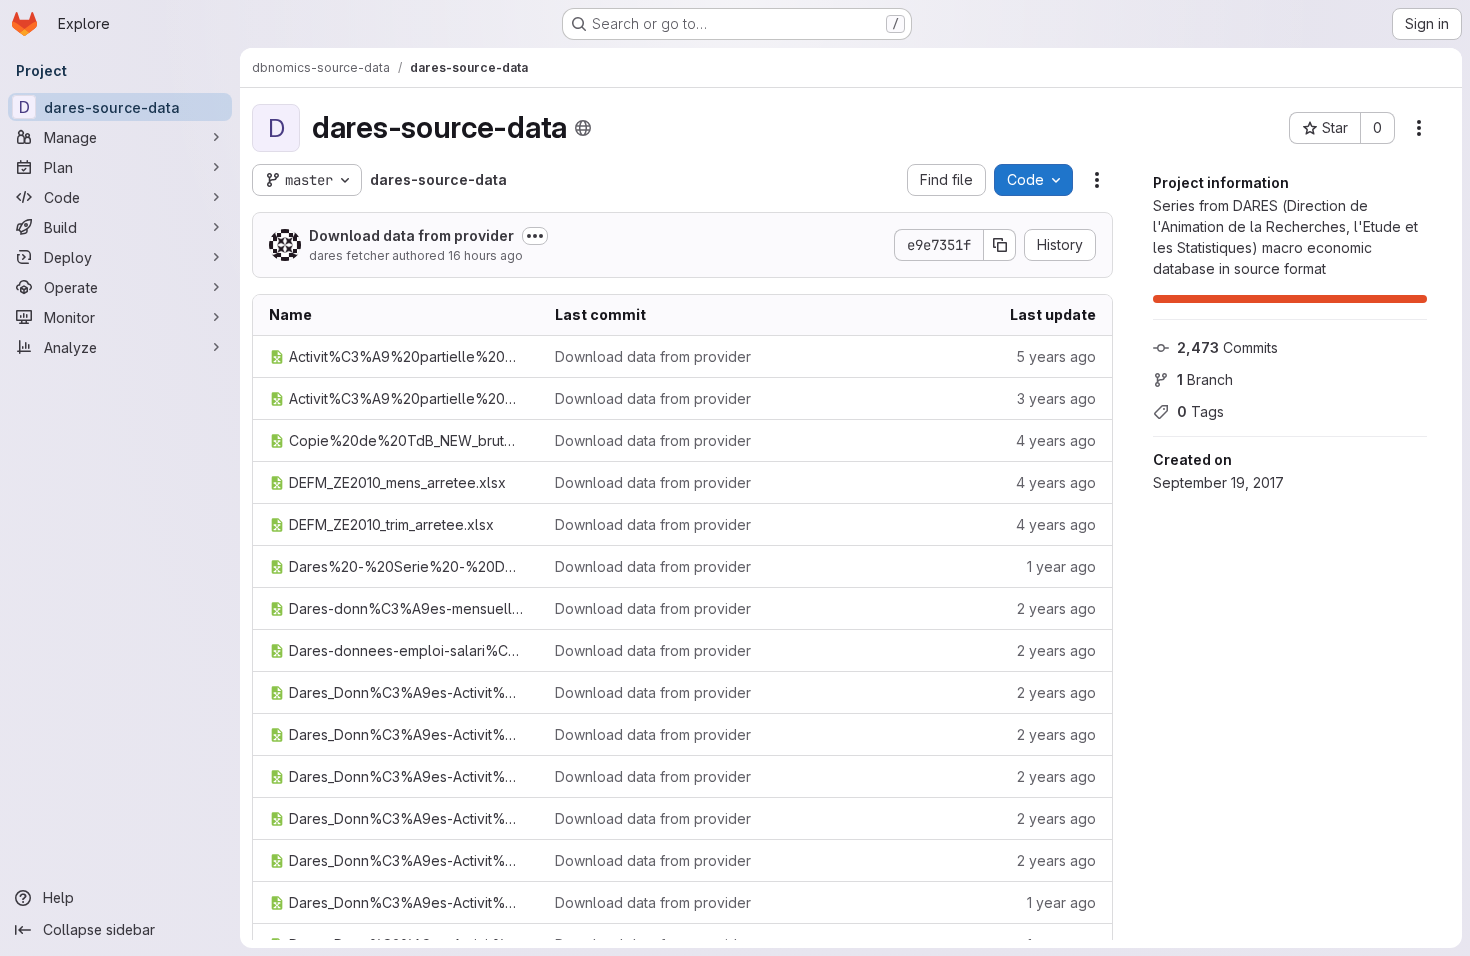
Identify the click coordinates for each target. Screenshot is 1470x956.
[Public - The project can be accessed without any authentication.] (583, 128)
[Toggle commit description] (535, 236)
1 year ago (1061, 566)
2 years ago (1056, 608)
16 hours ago (485, 255)
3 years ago (1056, 398)
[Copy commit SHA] (1000, 245)
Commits (1227, 347)
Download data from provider (411, 235)
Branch (1205, 379)
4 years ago (1056, 440)
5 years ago (1056, 356)
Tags (1200, 411)
